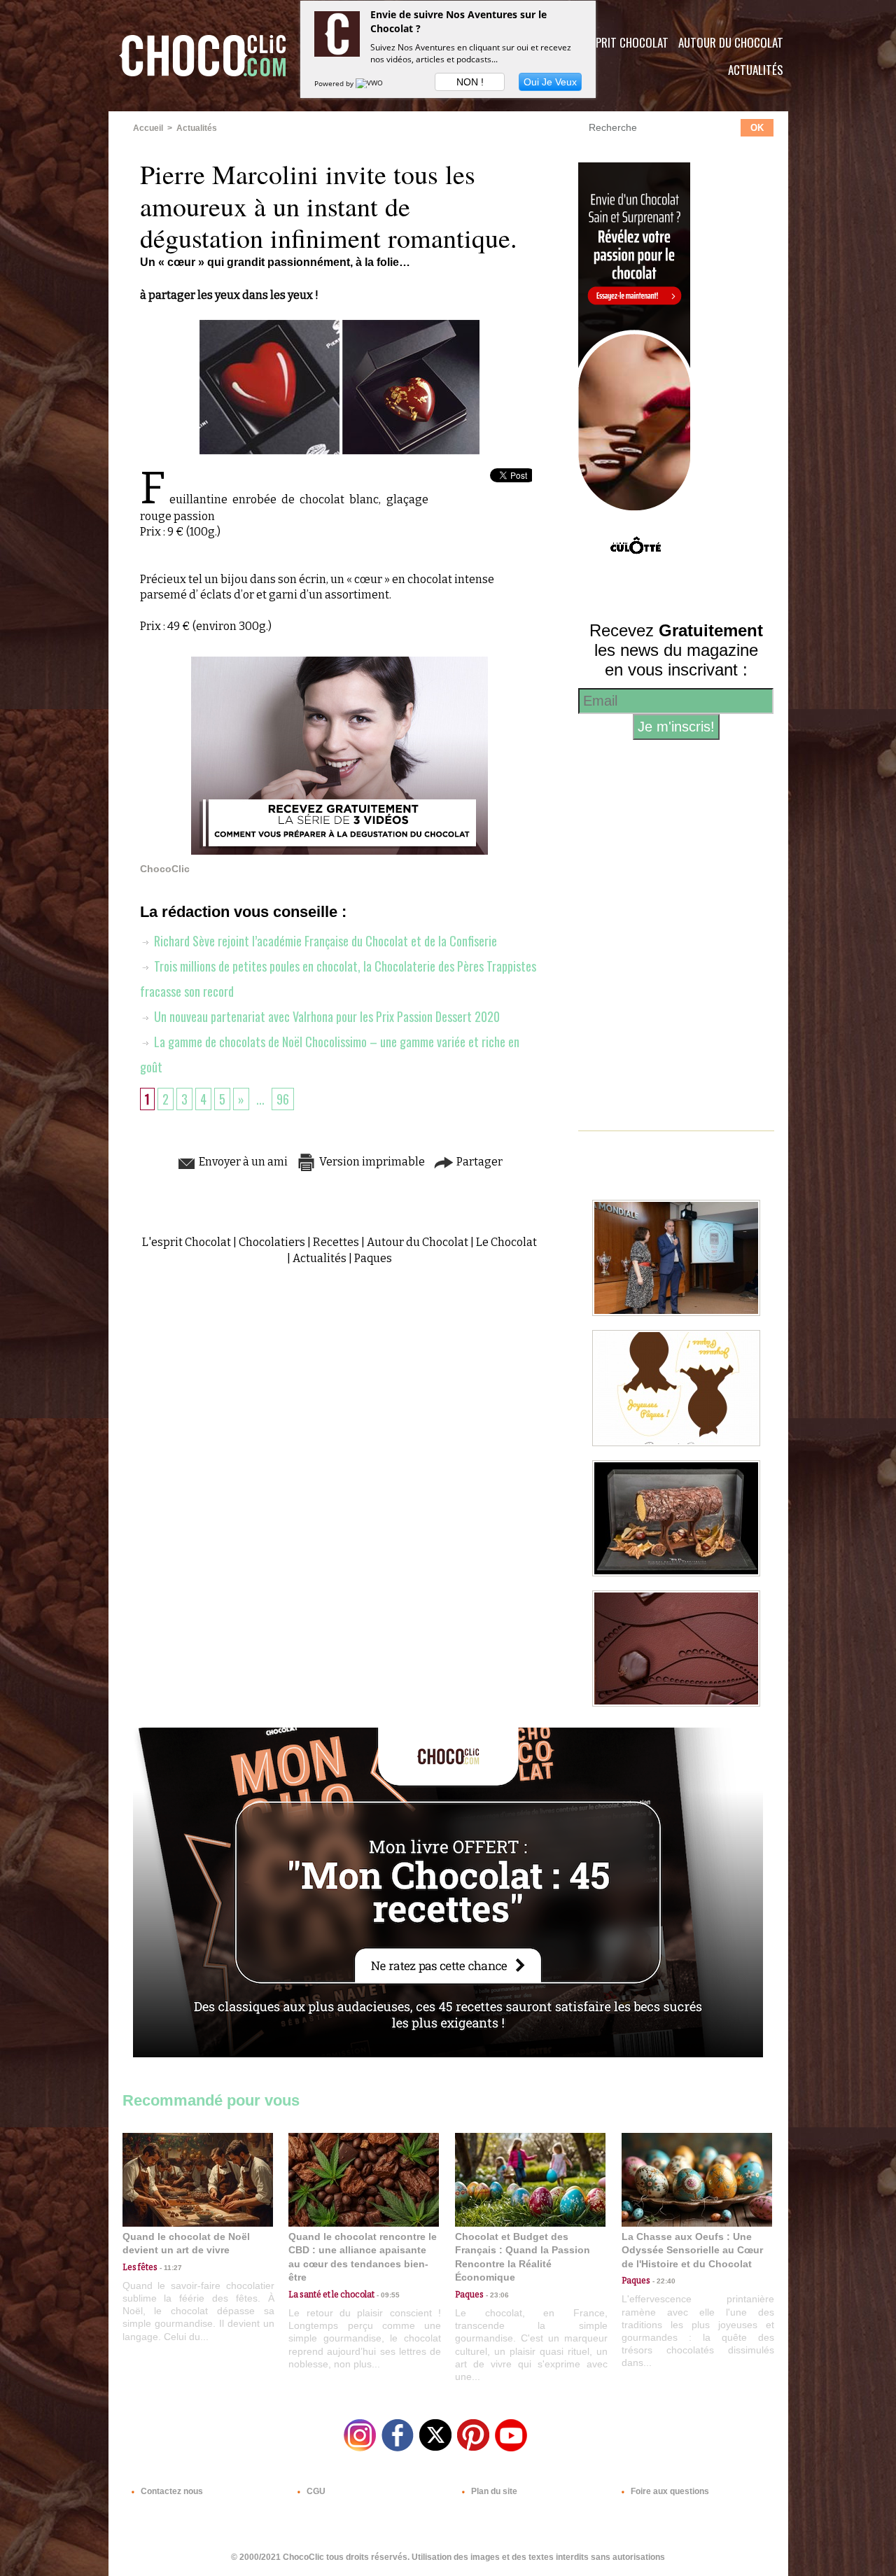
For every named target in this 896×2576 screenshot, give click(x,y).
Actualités (756, 70)
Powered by (335, 83)
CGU (315, 2491)
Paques (373, 1258)
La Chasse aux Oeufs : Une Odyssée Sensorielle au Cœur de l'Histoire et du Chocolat (692, 2250)
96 (283, 1099)
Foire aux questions (669, 2491)
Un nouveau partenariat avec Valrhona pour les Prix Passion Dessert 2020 (325, 1016)
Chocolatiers (272, 1242)
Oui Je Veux (550, 82)
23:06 (496, 2295)
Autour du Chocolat (731, 42)
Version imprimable (371, 1162)
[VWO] (370, 83)
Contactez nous (171, 2491)
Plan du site (493, 2491)
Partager (478, 1162)
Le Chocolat (506, 1242)
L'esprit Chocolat (623, 42)
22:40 (663, 2281)
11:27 (170, 2268)
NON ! (470, 82)
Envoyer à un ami (242, 1162)
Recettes (336, 1242)
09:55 (387, 2295)
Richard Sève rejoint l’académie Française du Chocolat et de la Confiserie (324, 941)
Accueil (148, 128)
